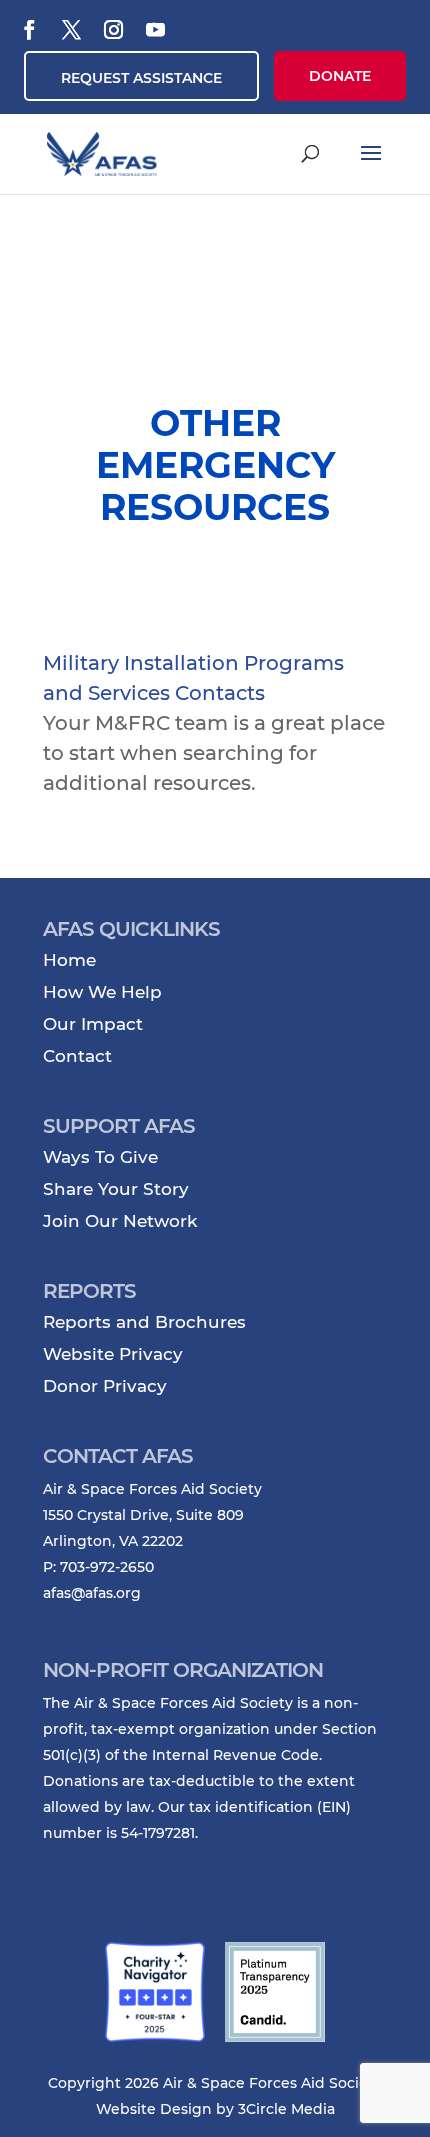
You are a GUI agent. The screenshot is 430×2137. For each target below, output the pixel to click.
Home (69, 960)
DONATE (340, 76)
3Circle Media (286, 2109)
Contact (77, 1056)
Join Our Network (120, 1221)
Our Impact (93, 1024)
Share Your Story (116, 1189)
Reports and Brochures (144, 1322)
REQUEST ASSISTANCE (141, 78)
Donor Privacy (105, 1386)
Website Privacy (113, 1354)
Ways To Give (100, 1157)
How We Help (102, 992)
